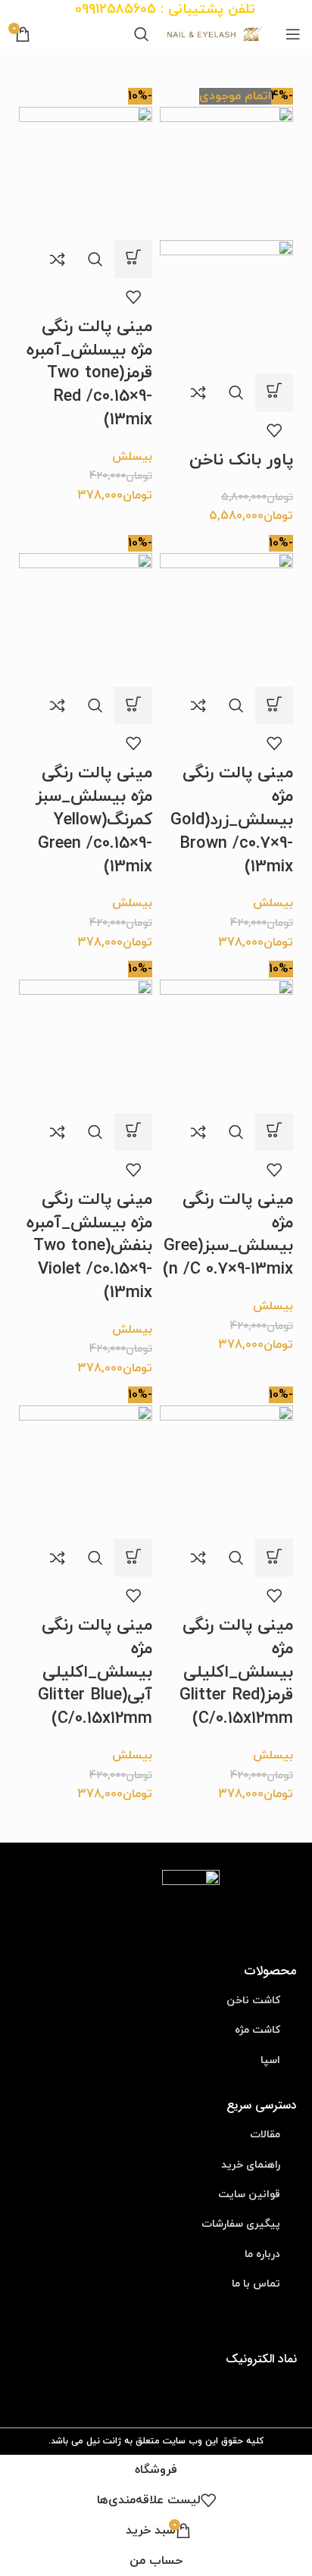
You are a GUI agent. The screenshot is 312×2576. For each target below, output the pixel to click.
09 (82, 9)
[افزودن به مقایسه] (198, 392)
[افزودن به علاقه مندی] (274, 430)
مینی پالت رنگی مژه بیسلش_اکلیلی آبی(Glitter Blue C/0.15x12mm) (95, 1672)
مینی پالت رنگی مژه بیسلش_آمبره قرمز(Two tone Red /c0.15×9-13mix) (89, 374)
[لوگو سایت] (217, 33)
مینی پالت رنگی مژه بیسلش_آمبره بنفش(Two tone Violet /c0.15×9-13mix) (89, 1246)
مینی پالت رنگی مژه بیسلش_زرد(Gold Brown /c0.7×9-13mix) (232, 820)
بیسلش (132, 457)
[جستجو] (142, 34)
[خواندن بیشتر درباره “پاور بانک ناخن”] (274, 392)
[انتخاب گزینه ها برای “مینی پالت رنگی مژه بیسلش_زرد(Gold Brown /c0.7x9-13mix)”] (274, 705)
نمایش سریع (236, 392)
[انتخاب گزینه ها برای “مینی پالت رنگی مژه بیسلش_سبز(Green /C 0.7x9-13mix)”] (274, 1132)
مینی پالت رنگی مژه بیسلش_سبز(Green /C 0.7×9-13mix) (228, 1235)
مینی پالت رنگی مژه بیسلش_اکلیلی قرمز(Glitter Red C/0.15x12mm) (236, 1672)
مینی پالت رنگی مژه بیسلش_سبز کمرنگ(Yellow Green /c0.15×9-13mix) (94, 820)
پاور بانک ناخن (241, 460)
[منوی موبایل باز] (293, 34)
